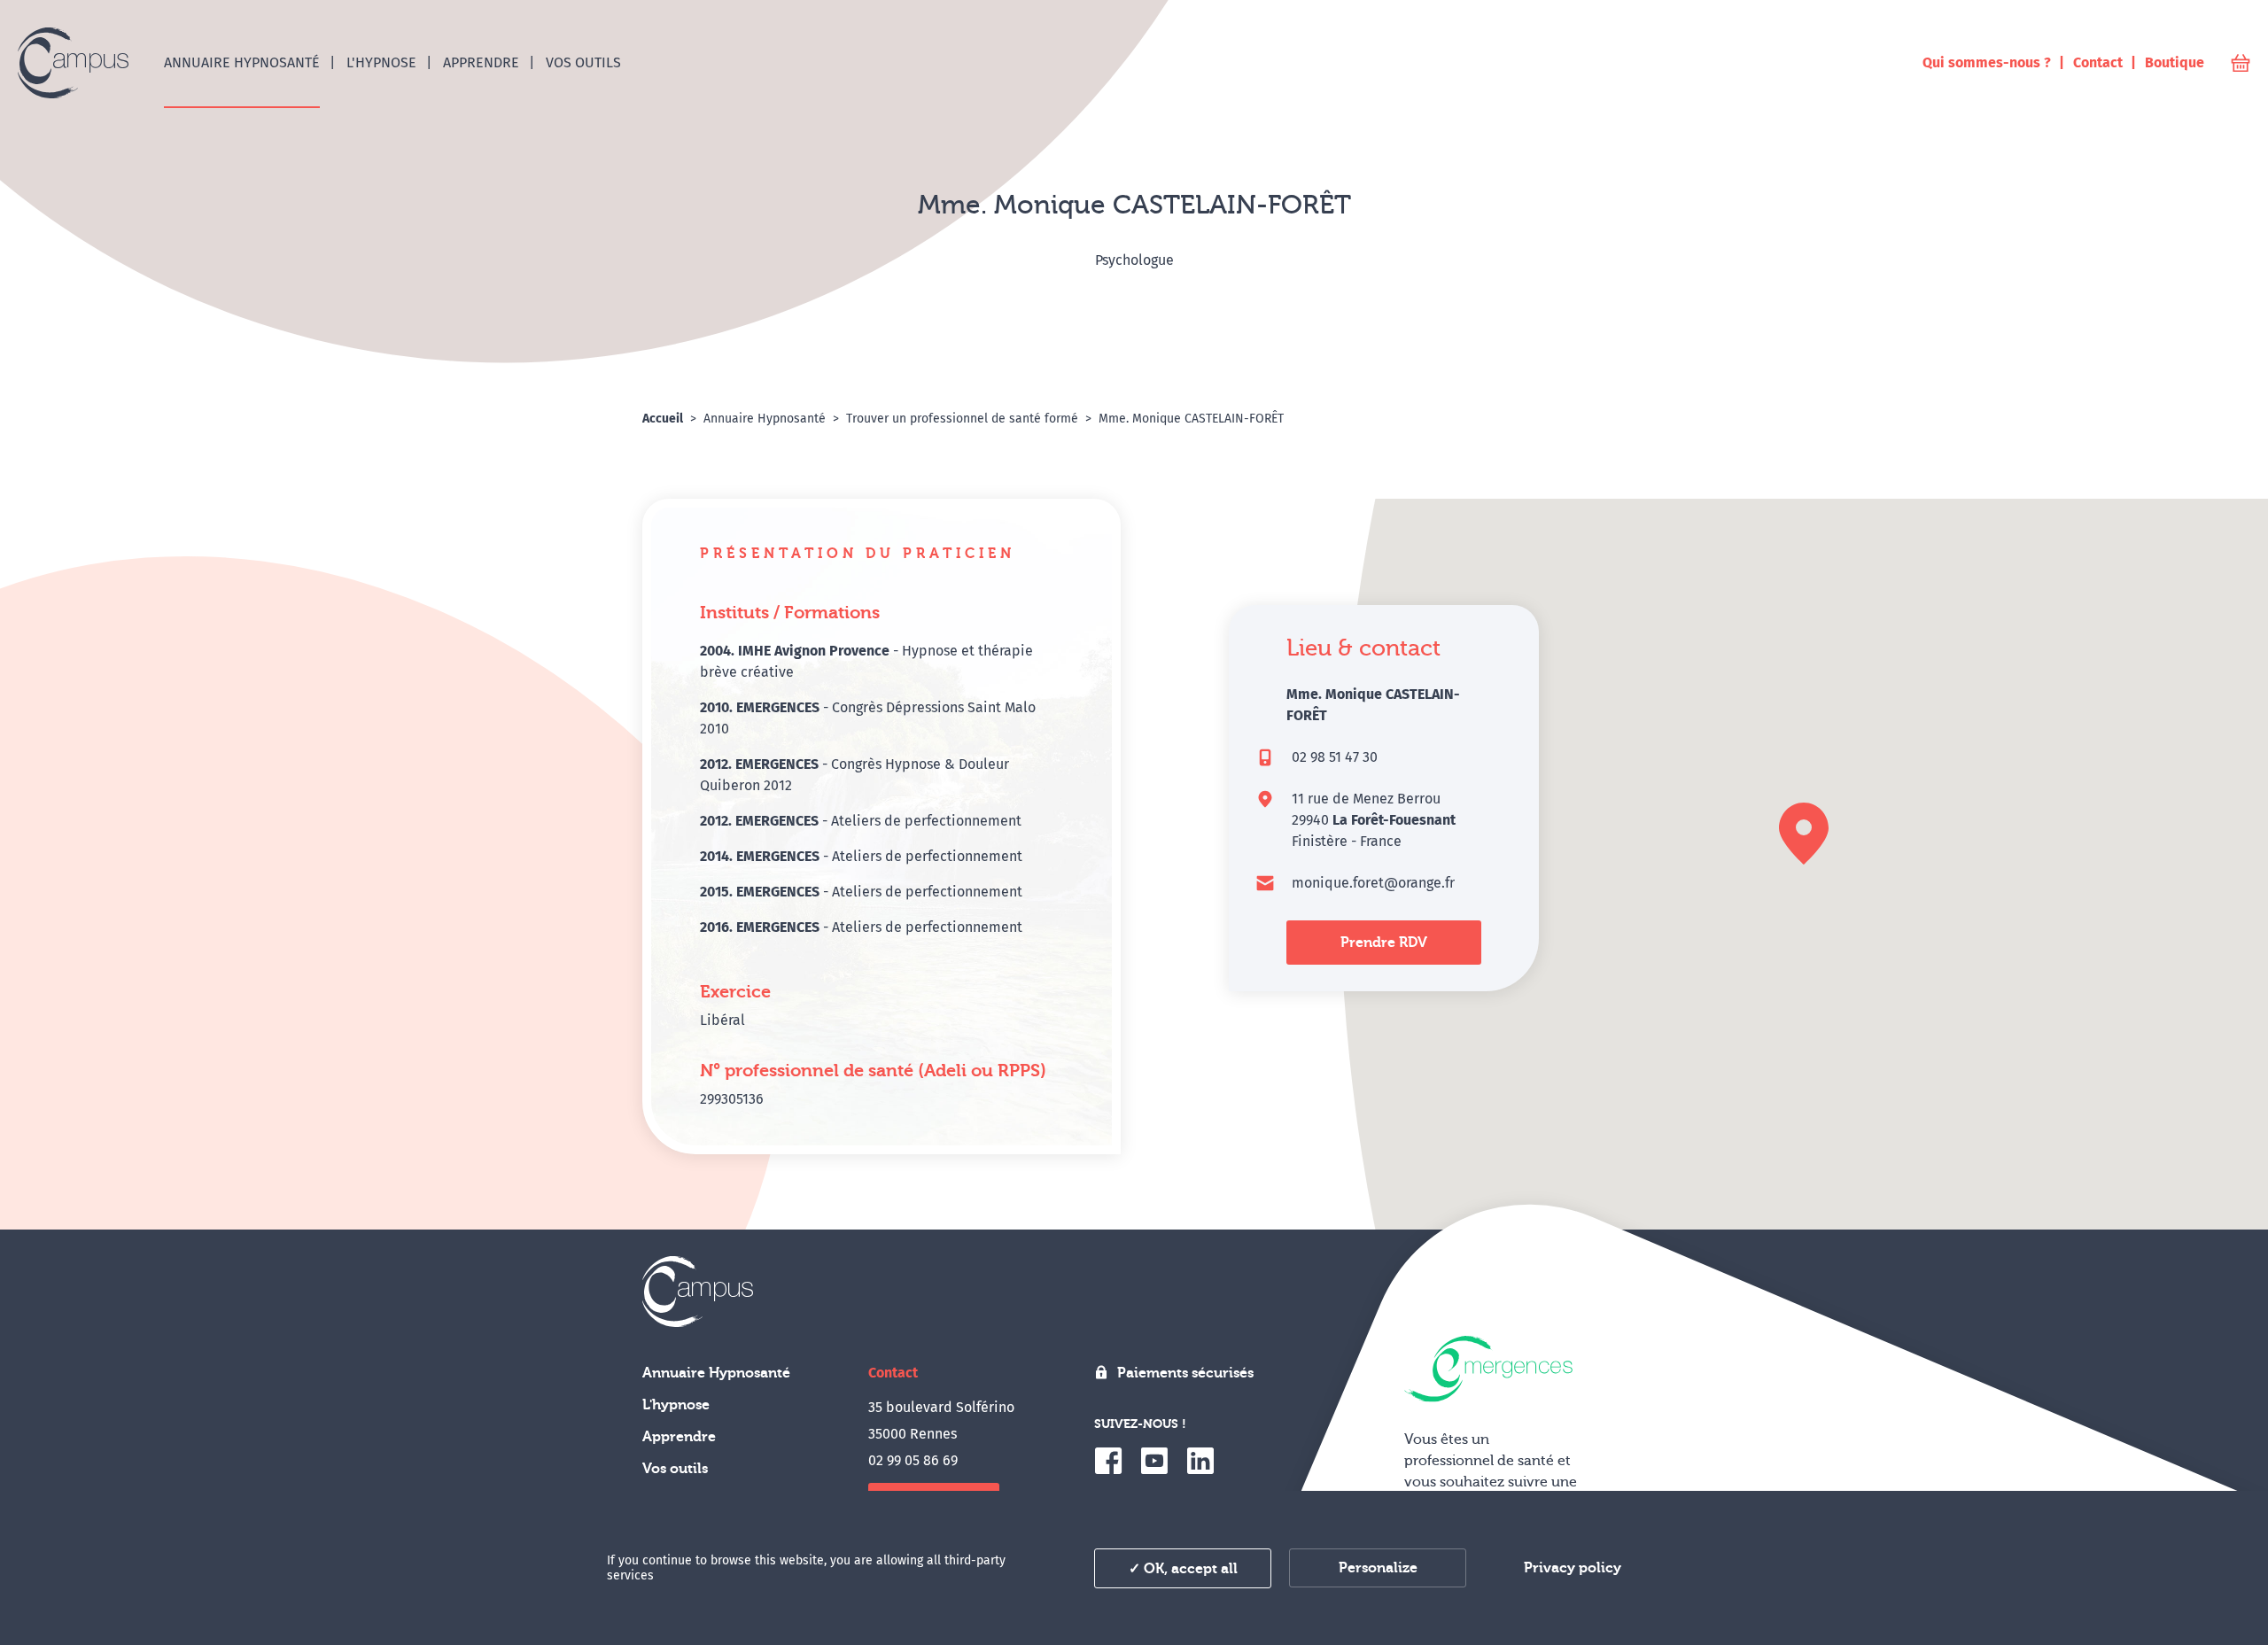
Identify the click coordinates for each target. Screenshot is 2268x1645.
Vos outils (675, 1469)
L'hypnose (676, 1405)
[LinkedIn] (1200, 1461)
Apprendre (679, 1437)
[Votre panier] (2241, 63)
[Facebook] (1108, 1461)
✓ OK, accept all (1183, 1569)
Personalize (1378, 1568)
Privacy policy (1573, 1568)
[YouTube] (1154, 1461)
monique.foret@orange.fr (1373, 883)
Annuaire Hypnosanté (716, 1373)
